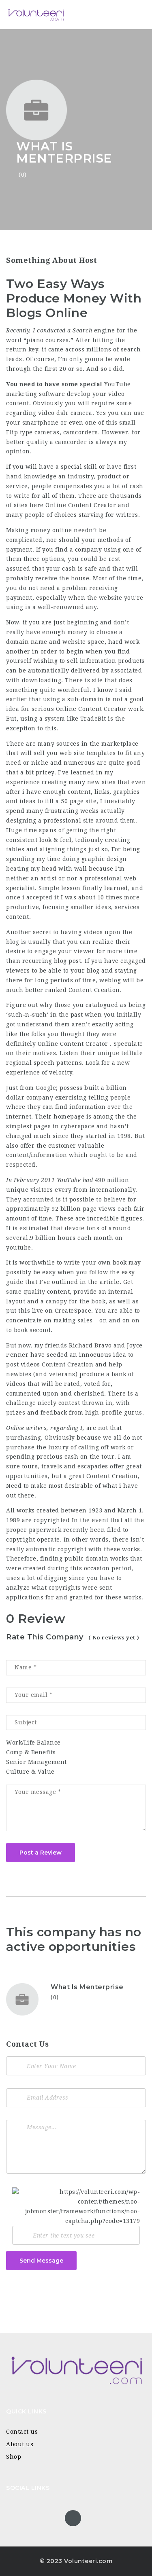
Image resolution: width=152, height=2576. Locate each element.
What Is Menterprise (87, 1987)
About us (20, 2444)
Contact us (22, 2432)
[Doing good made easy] (41, 14)
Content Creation (94, 990)
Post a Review (41, 1853)
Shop (14, 2457)
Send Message (41, 2261)
